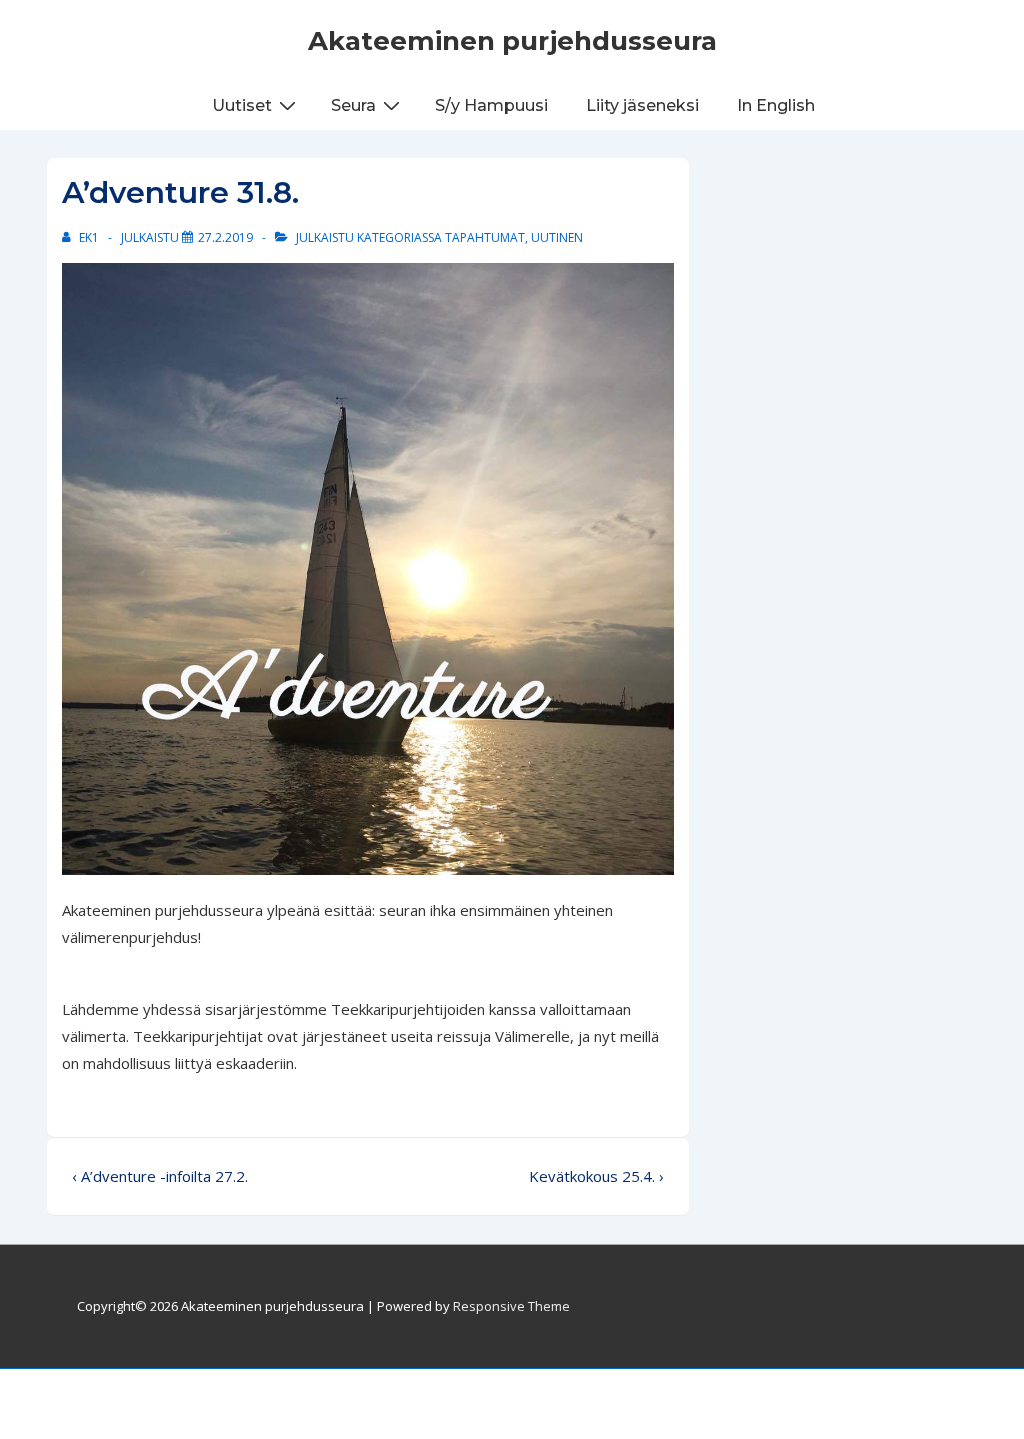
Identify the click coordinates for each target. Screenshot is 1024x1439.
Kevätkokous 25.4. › (596, 1176)
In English (776, 105)
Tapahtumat (485, 237)
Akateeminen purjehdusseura (512, 41)
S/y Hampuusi (491, 105)
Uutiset (242, 105)
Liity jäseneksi (642, 105)
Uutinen (557, 237)
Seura (353, 105)
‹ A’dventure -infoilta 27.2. (160, 1176)
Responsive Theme (511, 1306)
